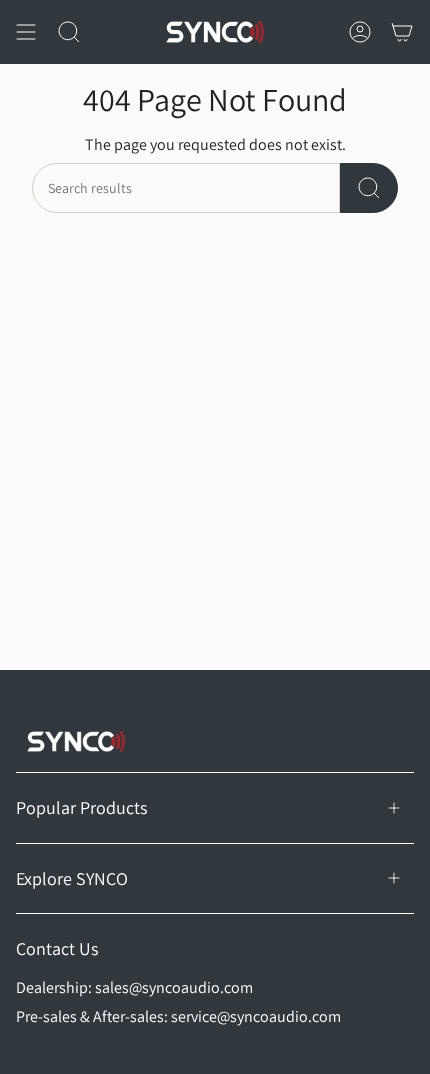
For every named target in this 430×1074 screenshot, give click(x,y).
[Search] (369, 188)
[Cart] (402, 32)
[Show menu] (26, 32)
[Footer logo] (76, 741)
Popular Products (81, 807)
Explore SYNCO (72, 878)
